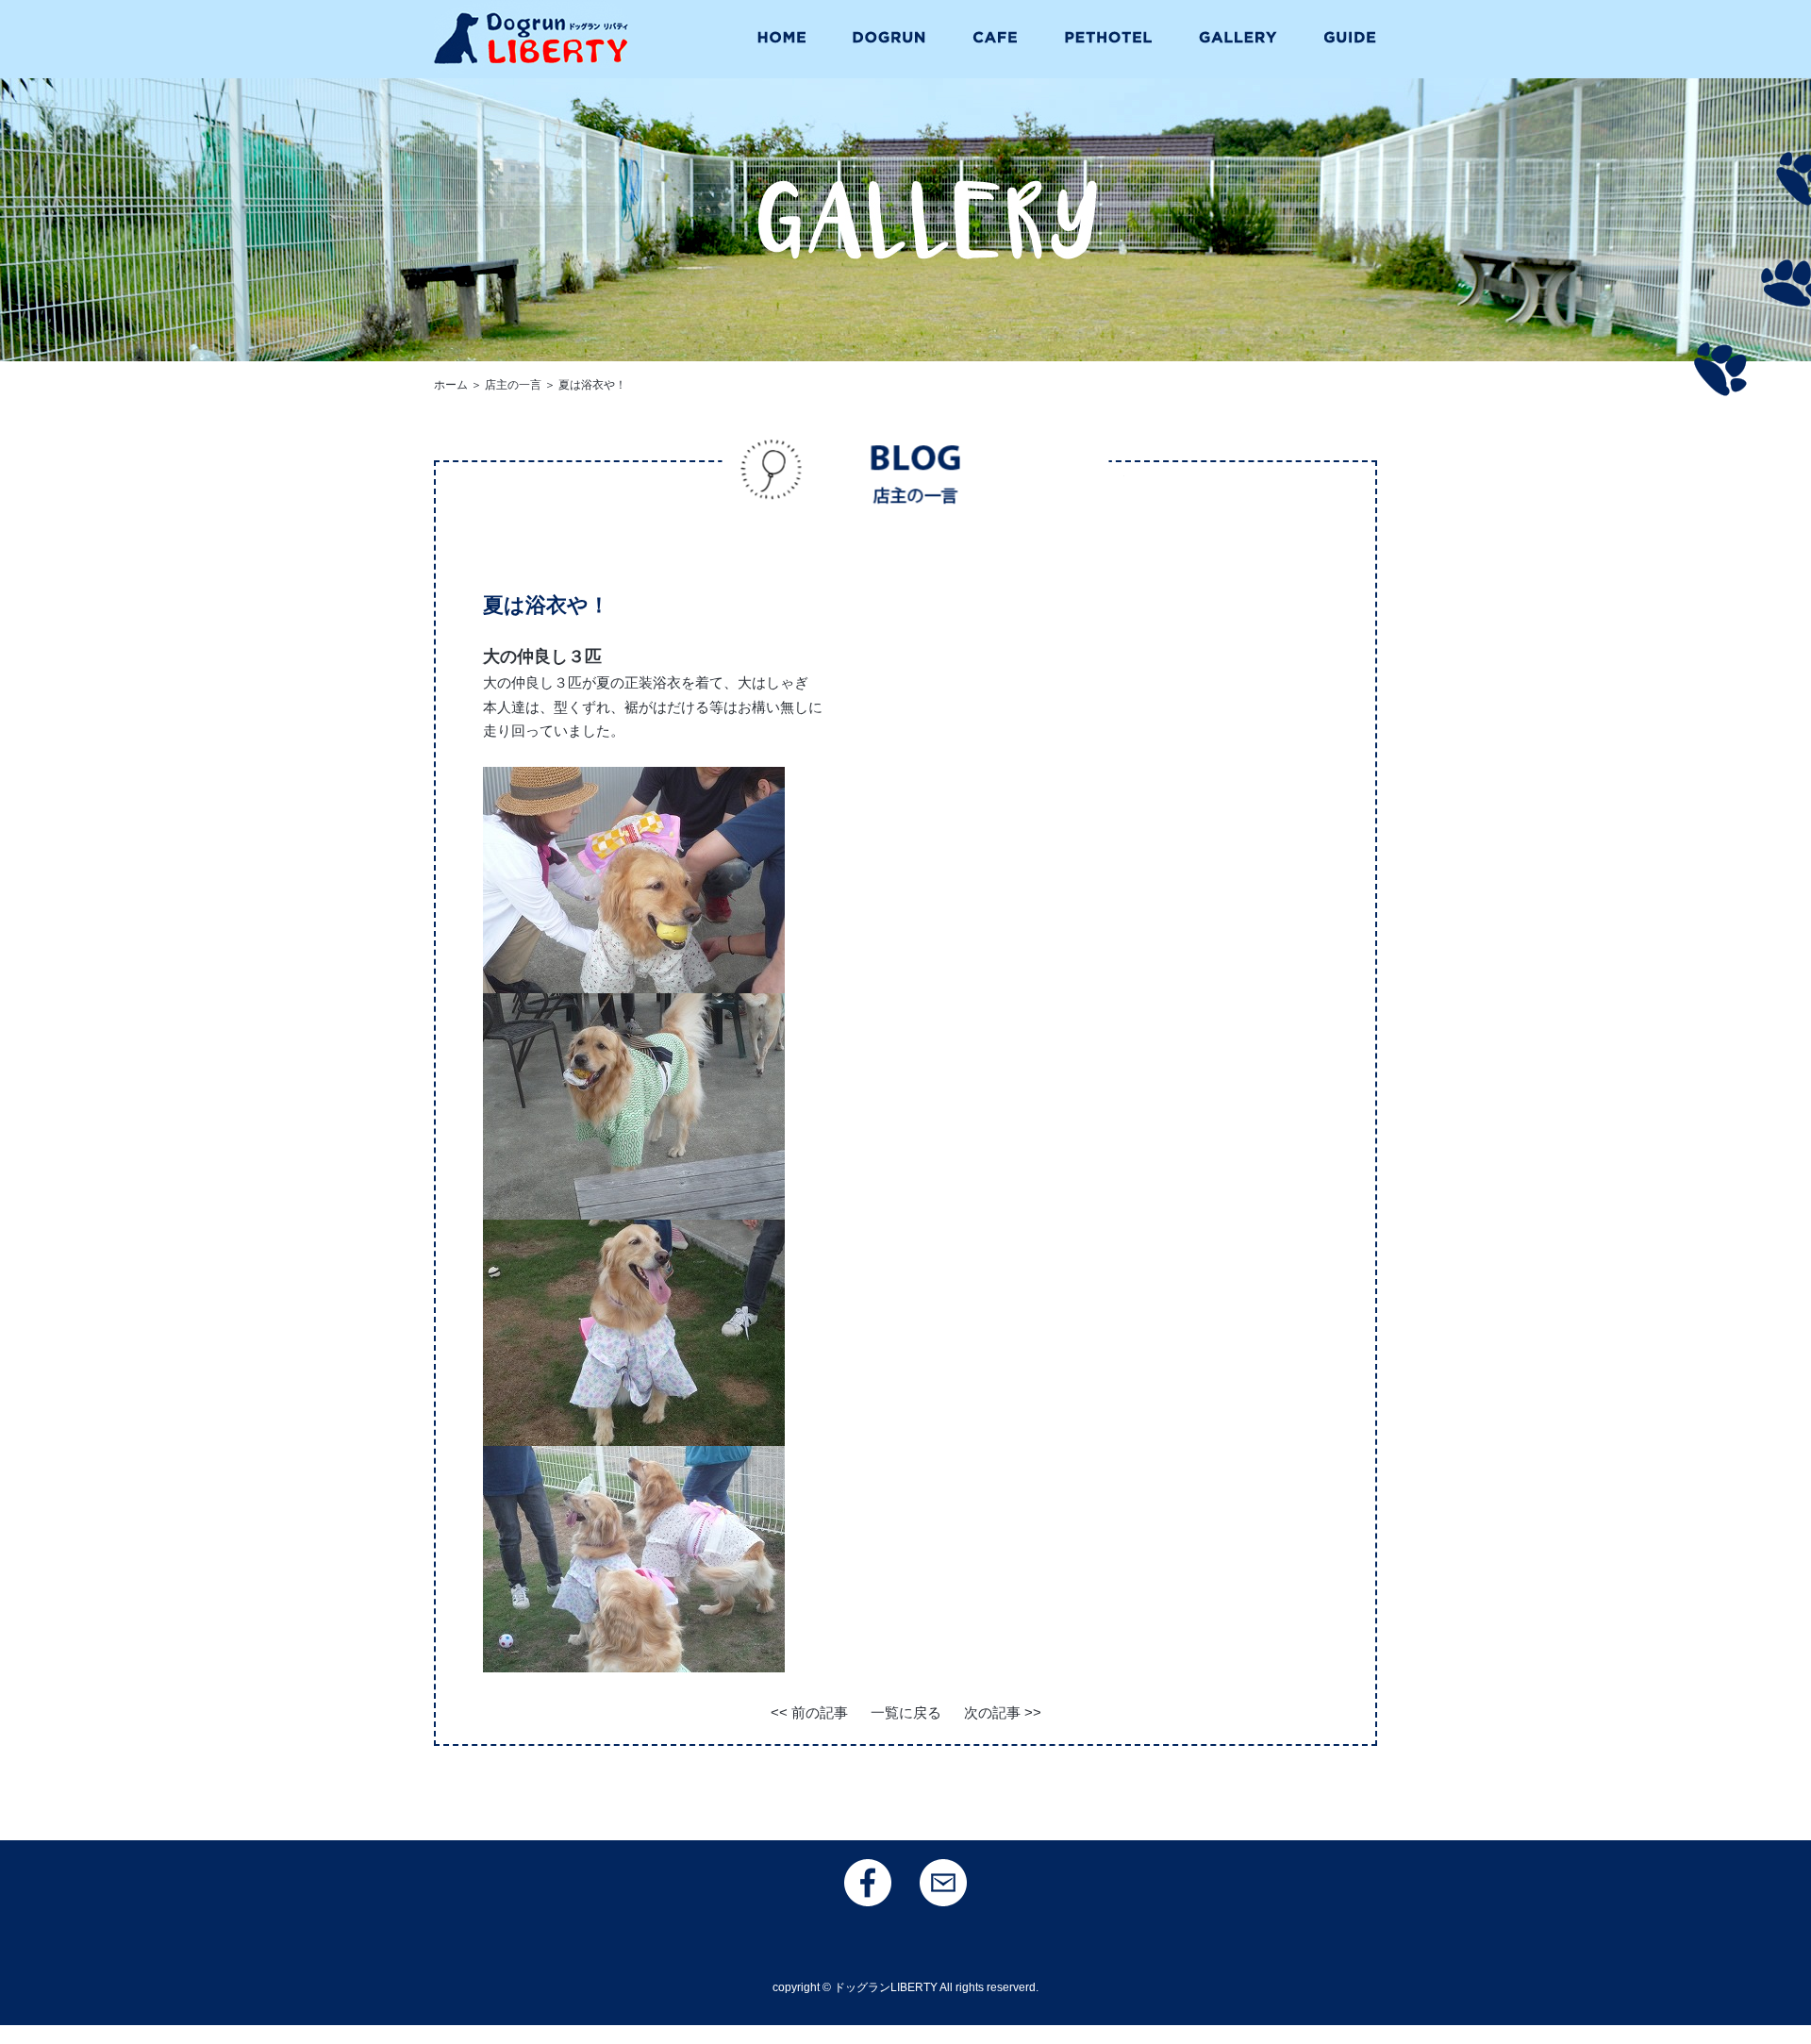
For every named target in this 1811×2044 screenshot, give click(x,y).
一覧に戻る (906, 1712)
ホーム (451, 385)
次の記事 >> (1003, 1712)
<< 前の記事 (809, 1712)
